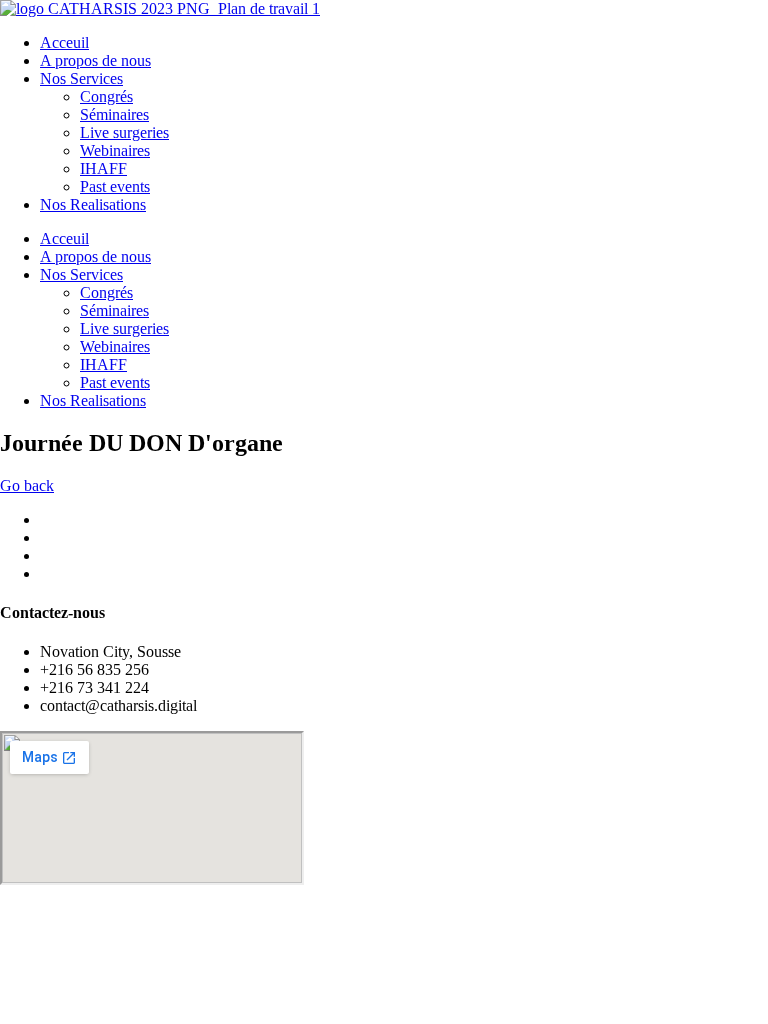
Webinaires (115, 150)
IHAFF (103, 168)
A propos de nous (95, 60)
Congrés (106, 96)
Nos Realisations (93, 204)
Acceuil (64, 42)
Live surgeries (124, 132)
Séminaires (114, 114)
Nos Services (81, 78)
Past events (115, 186)
